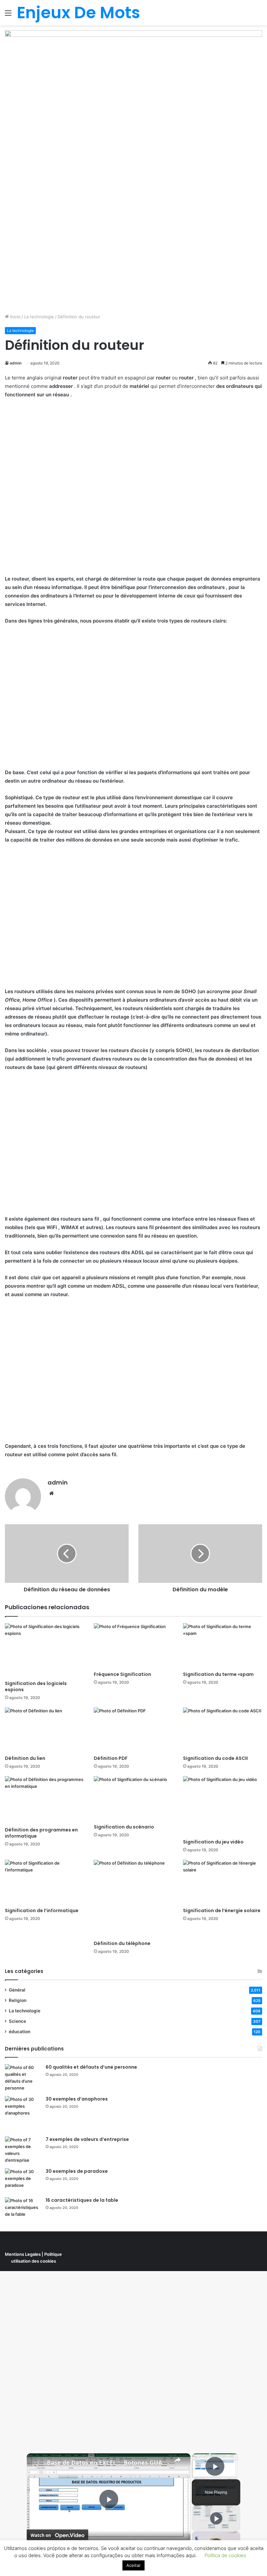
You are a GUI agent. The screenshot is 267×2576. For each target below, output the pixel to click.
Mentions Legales (23, 2254)
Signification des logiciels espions (36, 1686)
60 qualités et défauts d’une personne (91, 2067)
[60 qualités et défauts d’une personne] (23, 2078)
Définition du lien (25, 1758)
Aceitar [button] (133, 2565)
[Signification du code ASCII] (223, 1730)
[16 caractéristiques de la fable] (23, 2209)
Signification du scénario (124, 1827)
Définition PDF (111, 1758)
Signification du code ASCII (215, 1758)
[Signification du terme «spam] (223, 1645)
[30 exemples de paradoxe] (23, 2180)
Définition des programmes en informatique (41, 1833)
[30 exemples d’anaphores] (23, 2114)
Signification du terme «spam (218, 1674)
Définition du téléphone (122, 1943)
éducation (20, 2032)
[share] (177, 2460)
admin (16, 363)
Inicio (15, 317)
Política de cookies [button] (225, 2555)
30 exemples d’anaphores (77, 2099)
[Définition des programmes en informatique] (44, 1800)
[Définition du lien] (44, 1730)
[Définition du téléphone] (133, 1898)
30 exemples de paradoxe (77, 2171)
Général (17, 1990)
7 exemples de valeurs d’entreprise (87, 2139)
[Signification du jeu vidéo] (223, 1806)
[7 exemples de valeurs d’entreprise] (23, 2150)
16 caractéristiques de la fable (82, 2200)
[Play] (216, 2518)
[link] (37, 2464)
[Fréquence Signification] (133, 1645)
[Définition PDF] (133, 1730)
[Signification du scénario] (133, 1798)
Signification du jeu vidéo (213, 1842)
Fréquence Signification (122, 1674)
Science (17, 2021)
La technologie (39, 317)
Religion (18, 2000)
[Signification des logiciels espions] (44, 1650)
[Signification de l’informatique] (44, 1882)
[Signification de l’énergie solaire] (223, 1882)
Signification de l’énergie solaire (222, 1911)
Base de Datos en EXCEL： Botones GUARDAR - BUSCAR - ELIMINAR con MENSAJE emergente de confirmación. (108, 2463)
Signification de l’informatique (42, 1911)
